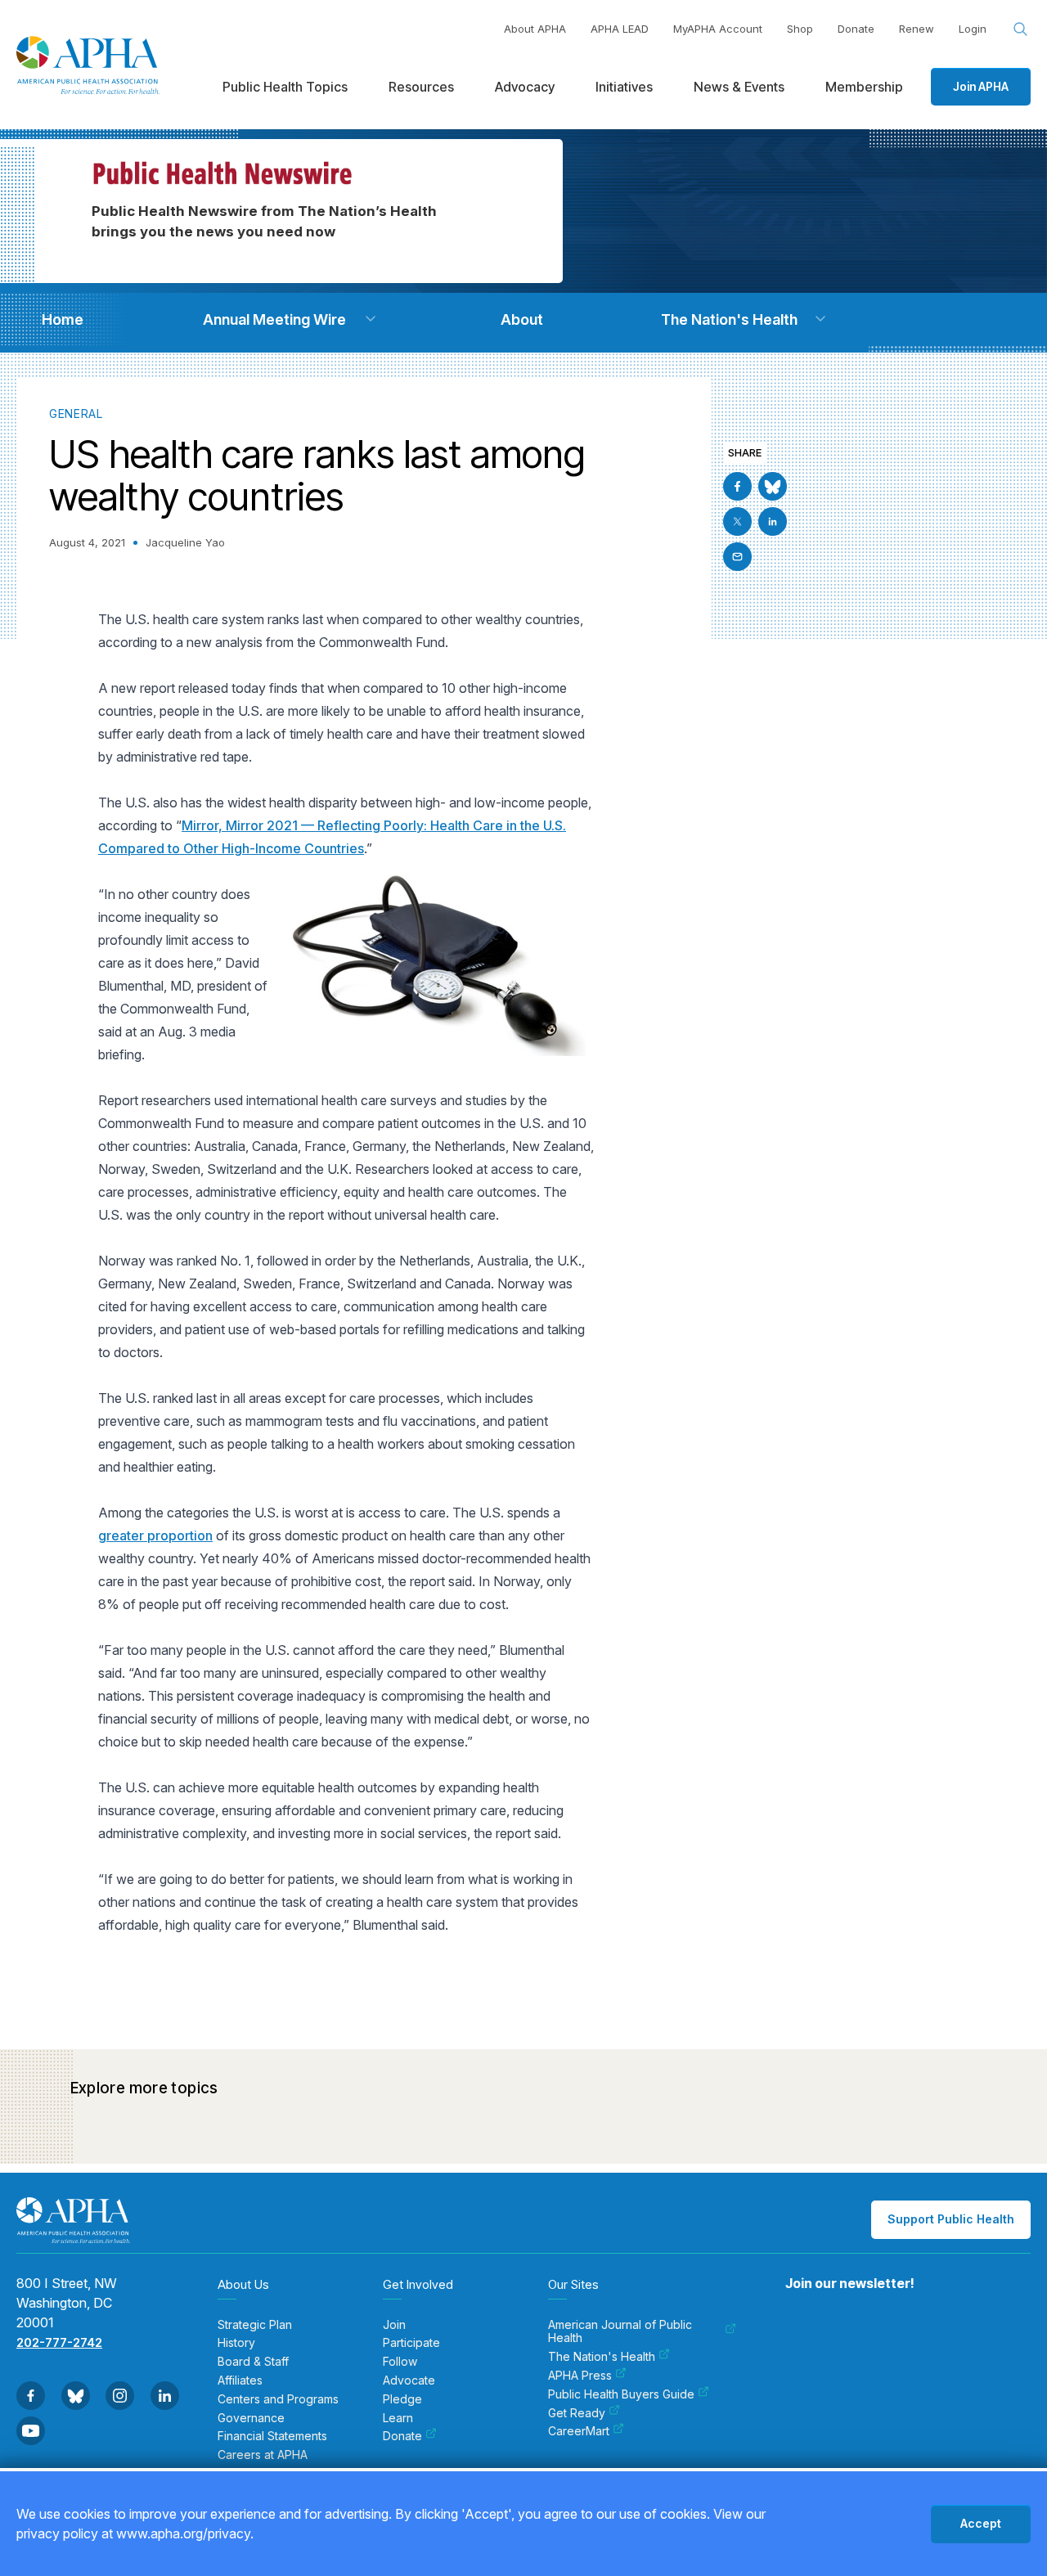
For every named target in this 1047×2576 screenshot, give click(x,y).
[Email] (737, 557)
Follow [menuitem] (400, 2362)
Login (973, 29)
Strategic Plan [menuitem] (255, 2325)
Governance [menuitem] (251, 2418)
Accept (981, 2523)
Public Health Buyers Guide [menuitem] (621, 2394)
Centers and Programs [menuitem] (278, 2399)
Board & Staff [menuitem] (253, 2362)
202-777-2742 (59, 2342)
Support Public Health (951, 2219)
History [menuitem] (236, 2343)
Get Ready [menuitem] (577, 2413)
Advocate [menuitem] (409, 2380)
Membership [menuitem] (864, 87)
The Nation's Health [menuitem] (602, 2357)
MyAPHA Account (718, 29)
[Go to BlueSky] (773, 486)
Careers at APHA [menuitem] (263, 2455)
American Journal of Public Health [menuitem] (620, 2332)
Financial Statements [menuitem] (272, 2436)
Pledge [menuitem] (402, 2399)
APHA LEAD (620, 29)
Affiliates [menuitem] (240, 2380)
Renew (917, 29)
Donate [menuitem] (402, 2436)
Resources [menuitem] (421, 87)
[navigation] (62, 319)
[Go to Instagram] (120, 2396)
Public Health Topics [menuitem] (285, 87)
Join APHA (981, 86)
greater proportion (155, 1535)
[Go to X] (737, 521)
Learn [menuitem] (398, 2418)
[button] (371, 319)
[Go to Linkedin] (773, 521)
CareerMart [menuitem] (579, 2431)
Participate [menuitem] (411, 2343)
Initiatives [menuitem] (624, 87)
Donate (856, 29)
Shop (800, 29)
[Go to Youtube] (31, 2431)
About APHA (535, 29)
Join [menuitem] (394, 2325)
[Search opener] (1021, 29)
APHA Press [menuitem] (580, 2376)
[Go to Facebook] (737, 486)
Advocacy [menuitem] (525, 87)
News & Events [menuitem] (739, 87)
